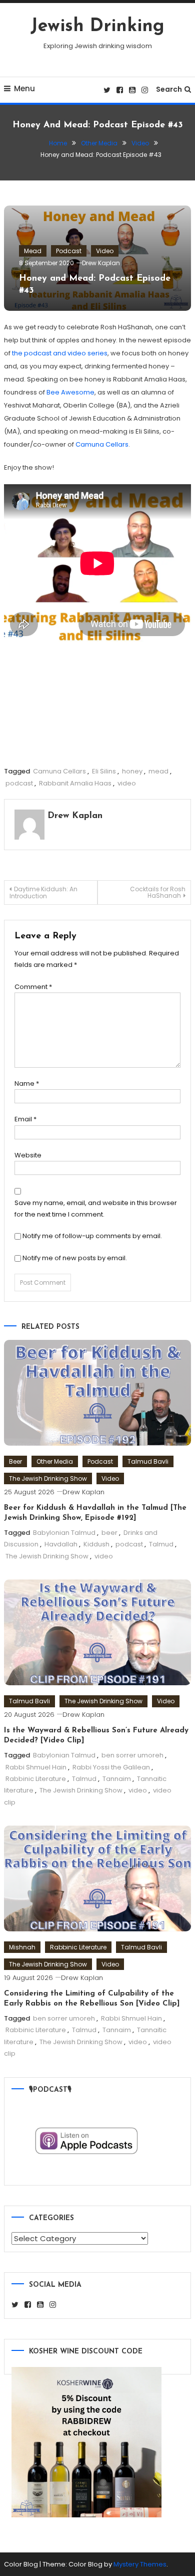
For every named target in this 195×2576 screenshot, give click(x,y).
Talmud (161, 1544)
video (127, 783)
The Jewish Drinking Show (48, 1478)
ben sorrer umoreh (132, 1755)
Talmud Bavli (148, 1461)
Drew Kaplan (101, 263)
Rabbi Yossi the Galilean (111, 1767)
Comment (33, 987)
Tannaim (117, 1779)
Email (25, 1119)
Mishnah (22, 1947)
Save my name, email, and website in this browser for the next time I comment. (96, 1209)
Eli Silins (104, 771)
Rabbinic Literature (36, 1779)
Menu (24, 88)
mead (158, 771)
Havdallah (61, 1544)
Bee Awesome (70, 392)
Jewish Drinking (97, 27)
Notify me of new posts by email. (75, 1258)
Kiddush (96, 1544)
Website (28, 1155)
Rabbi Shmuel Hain (36, 1767)
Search (169, 89)
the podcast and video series (60, 353)
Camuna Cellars (102, 444)
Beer (15, 1461)
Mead (33, 251)
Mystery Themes (140, 2564)
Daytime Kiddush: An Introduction (43, 893)
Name (27, 1083)
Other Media (55, 1461)
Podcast (69, 251)
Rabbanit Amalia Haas (75, 783)
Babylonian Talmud (64, 1533)
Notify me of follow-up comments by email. (92, 1236)
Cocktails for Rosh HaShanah (158, 892)
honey (132, 771)
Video (105, 251)
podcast (19, 783)
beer (109, 1533)
